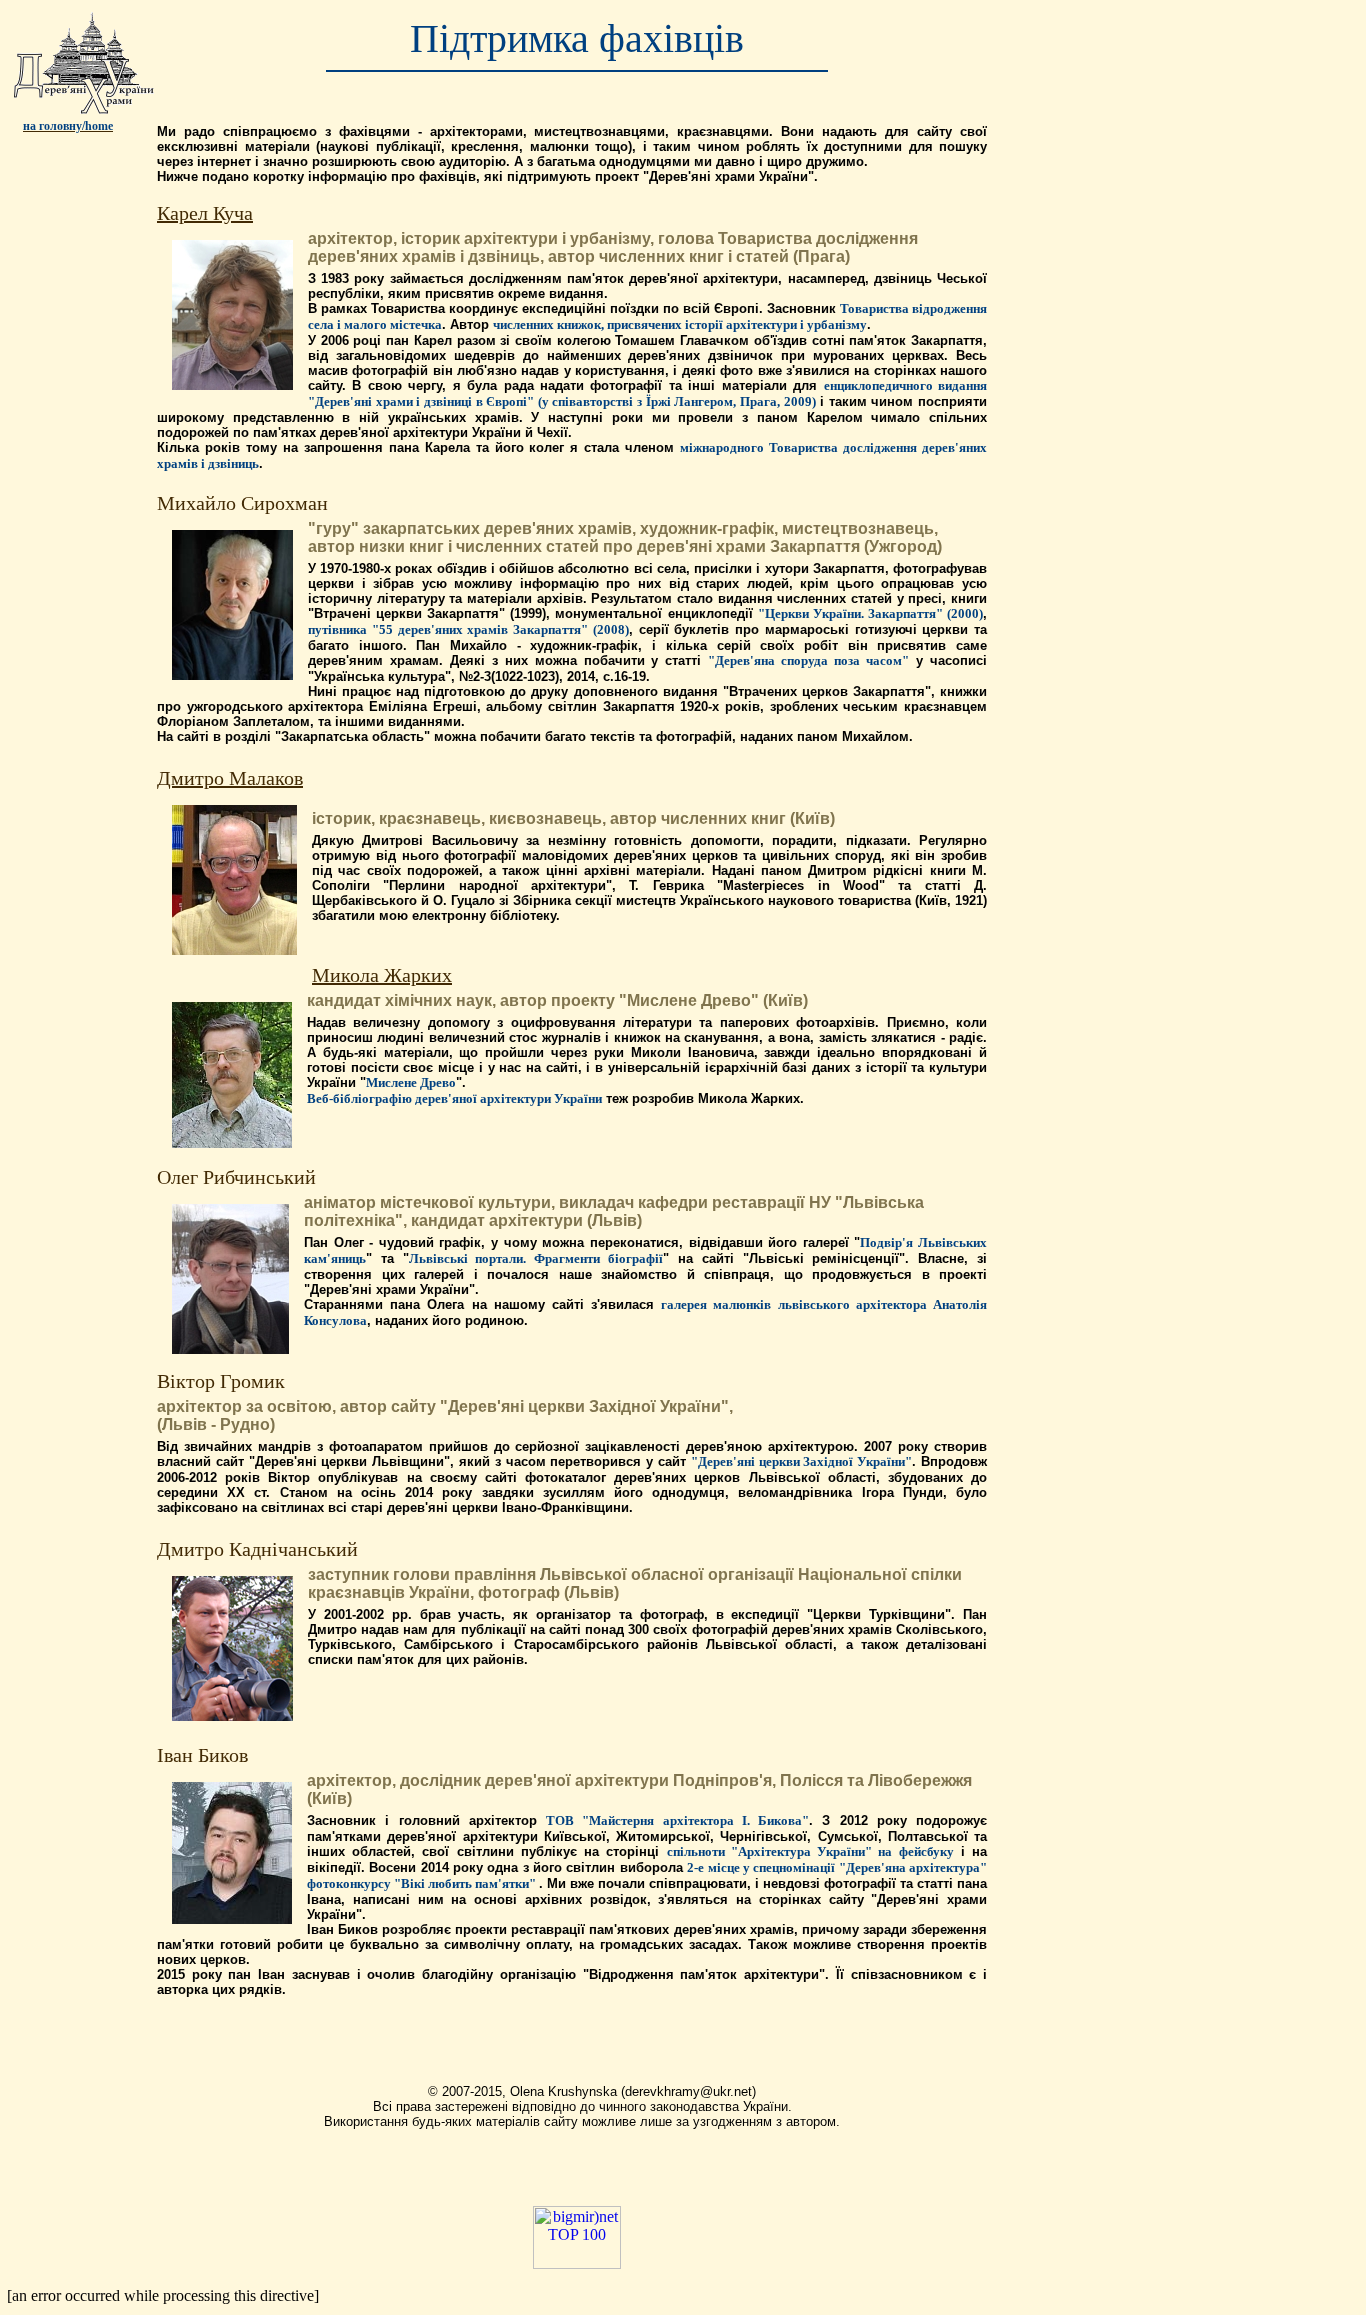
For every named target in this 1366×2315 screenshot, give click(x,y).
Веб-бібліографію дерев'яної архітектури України (454, 1098)
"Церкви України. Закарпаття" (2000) (870, 613)
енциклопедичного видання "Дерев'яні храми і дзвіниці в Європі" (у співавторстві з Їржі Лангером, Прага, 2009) (647, 393)
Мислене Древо (411, 1082)
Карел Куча (205, 213)
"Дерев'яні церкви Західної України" (801, 1461)
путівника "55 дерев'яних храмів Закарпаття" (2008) (468, 629)
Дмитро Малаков (230, 778)
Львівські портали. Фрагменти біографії (536, 1258)
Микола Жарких (382, 975)
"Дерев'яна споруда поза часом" (808, 660)
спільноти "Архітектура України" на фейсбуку (810, 1851)
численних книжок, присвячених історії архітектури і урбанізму (680, 324)
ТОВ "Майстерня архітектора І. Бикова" (677, 1820)
